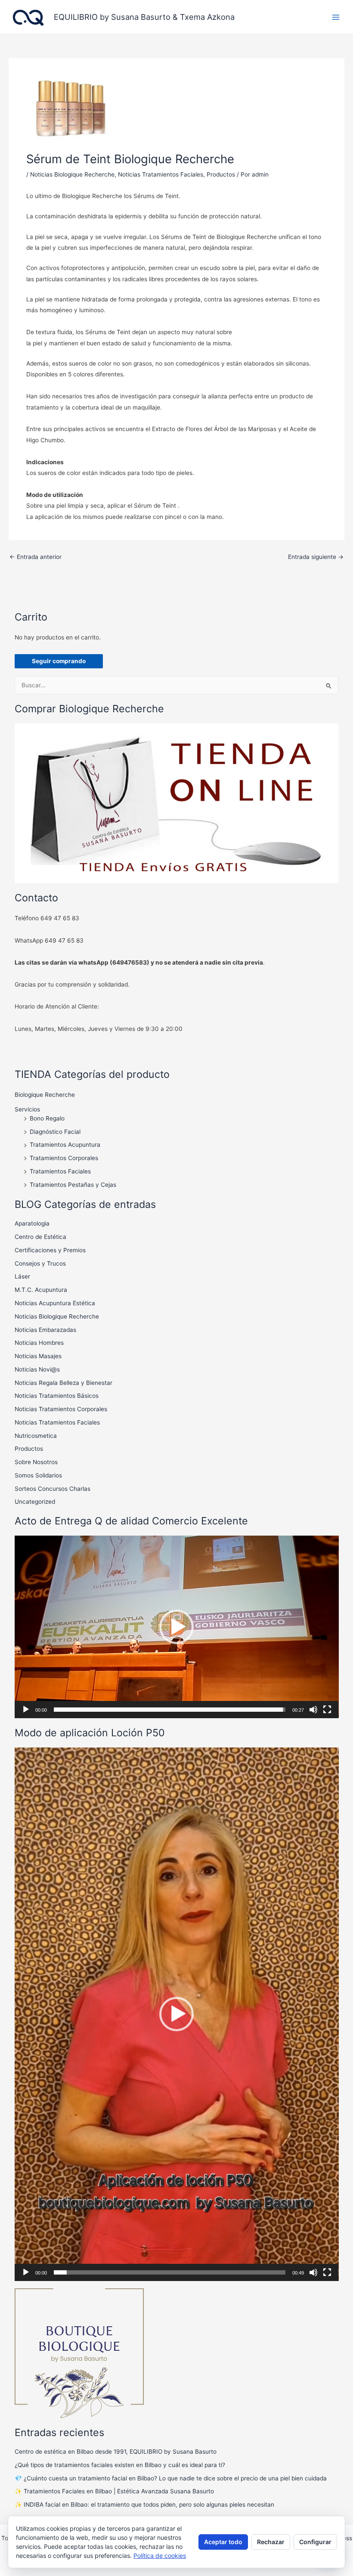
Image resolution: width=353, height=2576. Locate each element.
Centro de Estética (40, 1237)
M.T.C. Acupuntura (41, 1290)
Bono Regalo (47, 1118)
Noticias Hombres (39, 1343)
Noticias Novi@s (37, 1369)
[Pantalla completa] (327, 1710)
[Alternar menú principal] (336, 17)
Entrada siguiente (316, 557)
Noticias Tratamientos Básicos (57, 1396)
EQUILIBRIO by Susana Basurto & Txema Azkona (144, 17)
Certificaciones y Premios (50, 1250)
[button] (176, 1627)
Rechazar (271, 2542)
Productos (221, 174)
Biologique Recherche (45, 1095)
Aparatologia (32, 1223)
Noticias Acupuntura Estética (55, 1303)
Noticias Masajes (38, 1356)
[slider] (170, 1710)
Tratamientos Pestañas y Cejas (73, 1185)
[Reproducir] (26, 1710)
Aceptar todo (223, 2542)
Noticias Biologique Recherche (72, 174)
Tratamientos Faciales (60, 1171)
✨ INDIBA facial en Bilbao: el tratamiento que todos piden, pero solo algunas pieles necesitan (144, 2505)
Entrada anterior (36, 557)
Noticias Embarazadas (45, 1330)
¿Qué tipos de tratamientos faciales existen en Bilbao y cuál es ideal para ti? (120, 2465)
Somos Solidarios (38, 1475)
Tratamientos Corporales (64, 1158)
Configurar (315, 2542)
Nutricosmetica (36, 1436)
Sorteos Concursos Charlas (53, 1489)
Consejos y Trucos (40, 1263)
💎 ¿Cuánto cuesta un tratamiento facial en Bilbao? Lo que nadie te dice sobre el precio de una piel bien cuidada (171, 2478)
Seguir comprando (59, 661)
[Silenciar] (313, 1710)
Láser (22, 1276)
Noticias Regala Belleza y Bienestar (63, 1383)
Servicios (27, 1109)
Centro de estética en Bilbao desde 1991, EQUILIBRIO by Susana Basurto (116, 2452)
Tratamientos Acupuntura (65, 1145)
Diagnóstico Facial (55, 1132)
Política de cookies (160, 2556)
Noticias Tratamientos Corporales (61, 1409)
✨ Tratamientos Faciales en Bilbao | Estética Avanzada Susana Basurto (114, 2491)
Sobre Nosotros (36, 1462)
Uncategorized (35, 1502)
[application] (177, 1627)
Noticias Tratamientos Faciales (161, 174)
